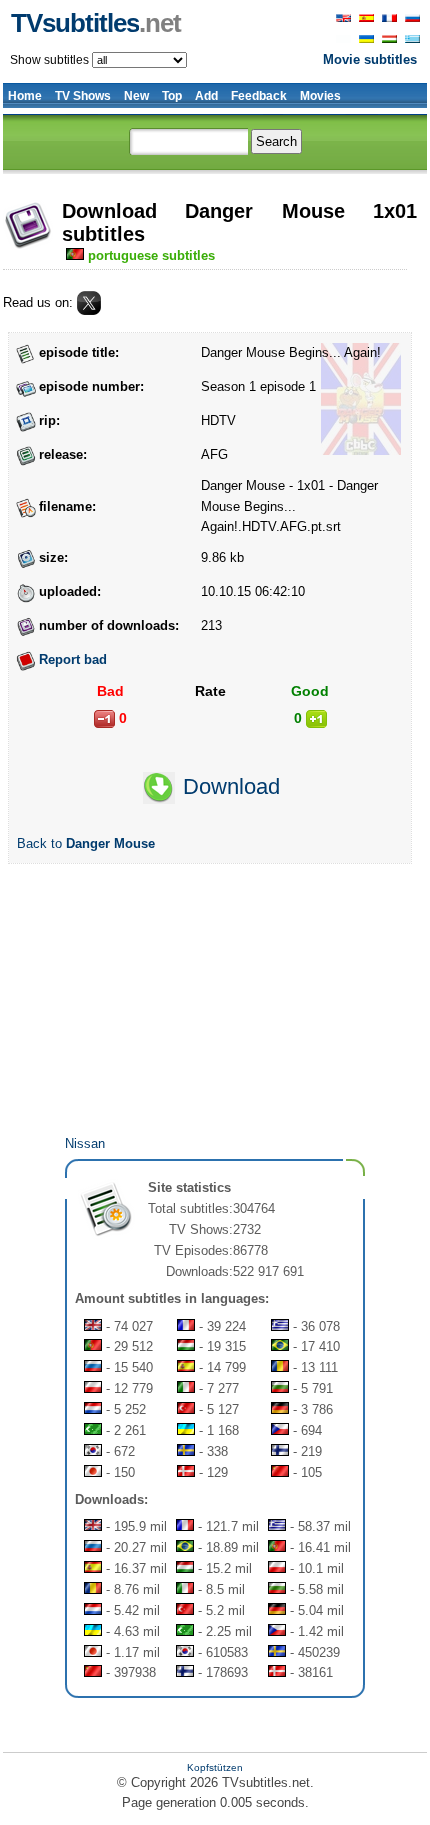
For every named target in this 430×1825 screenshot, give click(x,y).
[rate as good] (316, 719)
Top (172, 96)
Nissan (85, 1143)
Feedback (259, 96)
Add (206, 96)
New (136, 96)
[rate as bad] (104, 719)
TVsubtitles (96, 23)
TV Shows (83, 96)
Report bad (73, 659)
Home (25, 96)
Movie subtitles (370, 59)
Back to (86, 843)
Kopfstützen (215, 1767)
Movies (320, 96)
